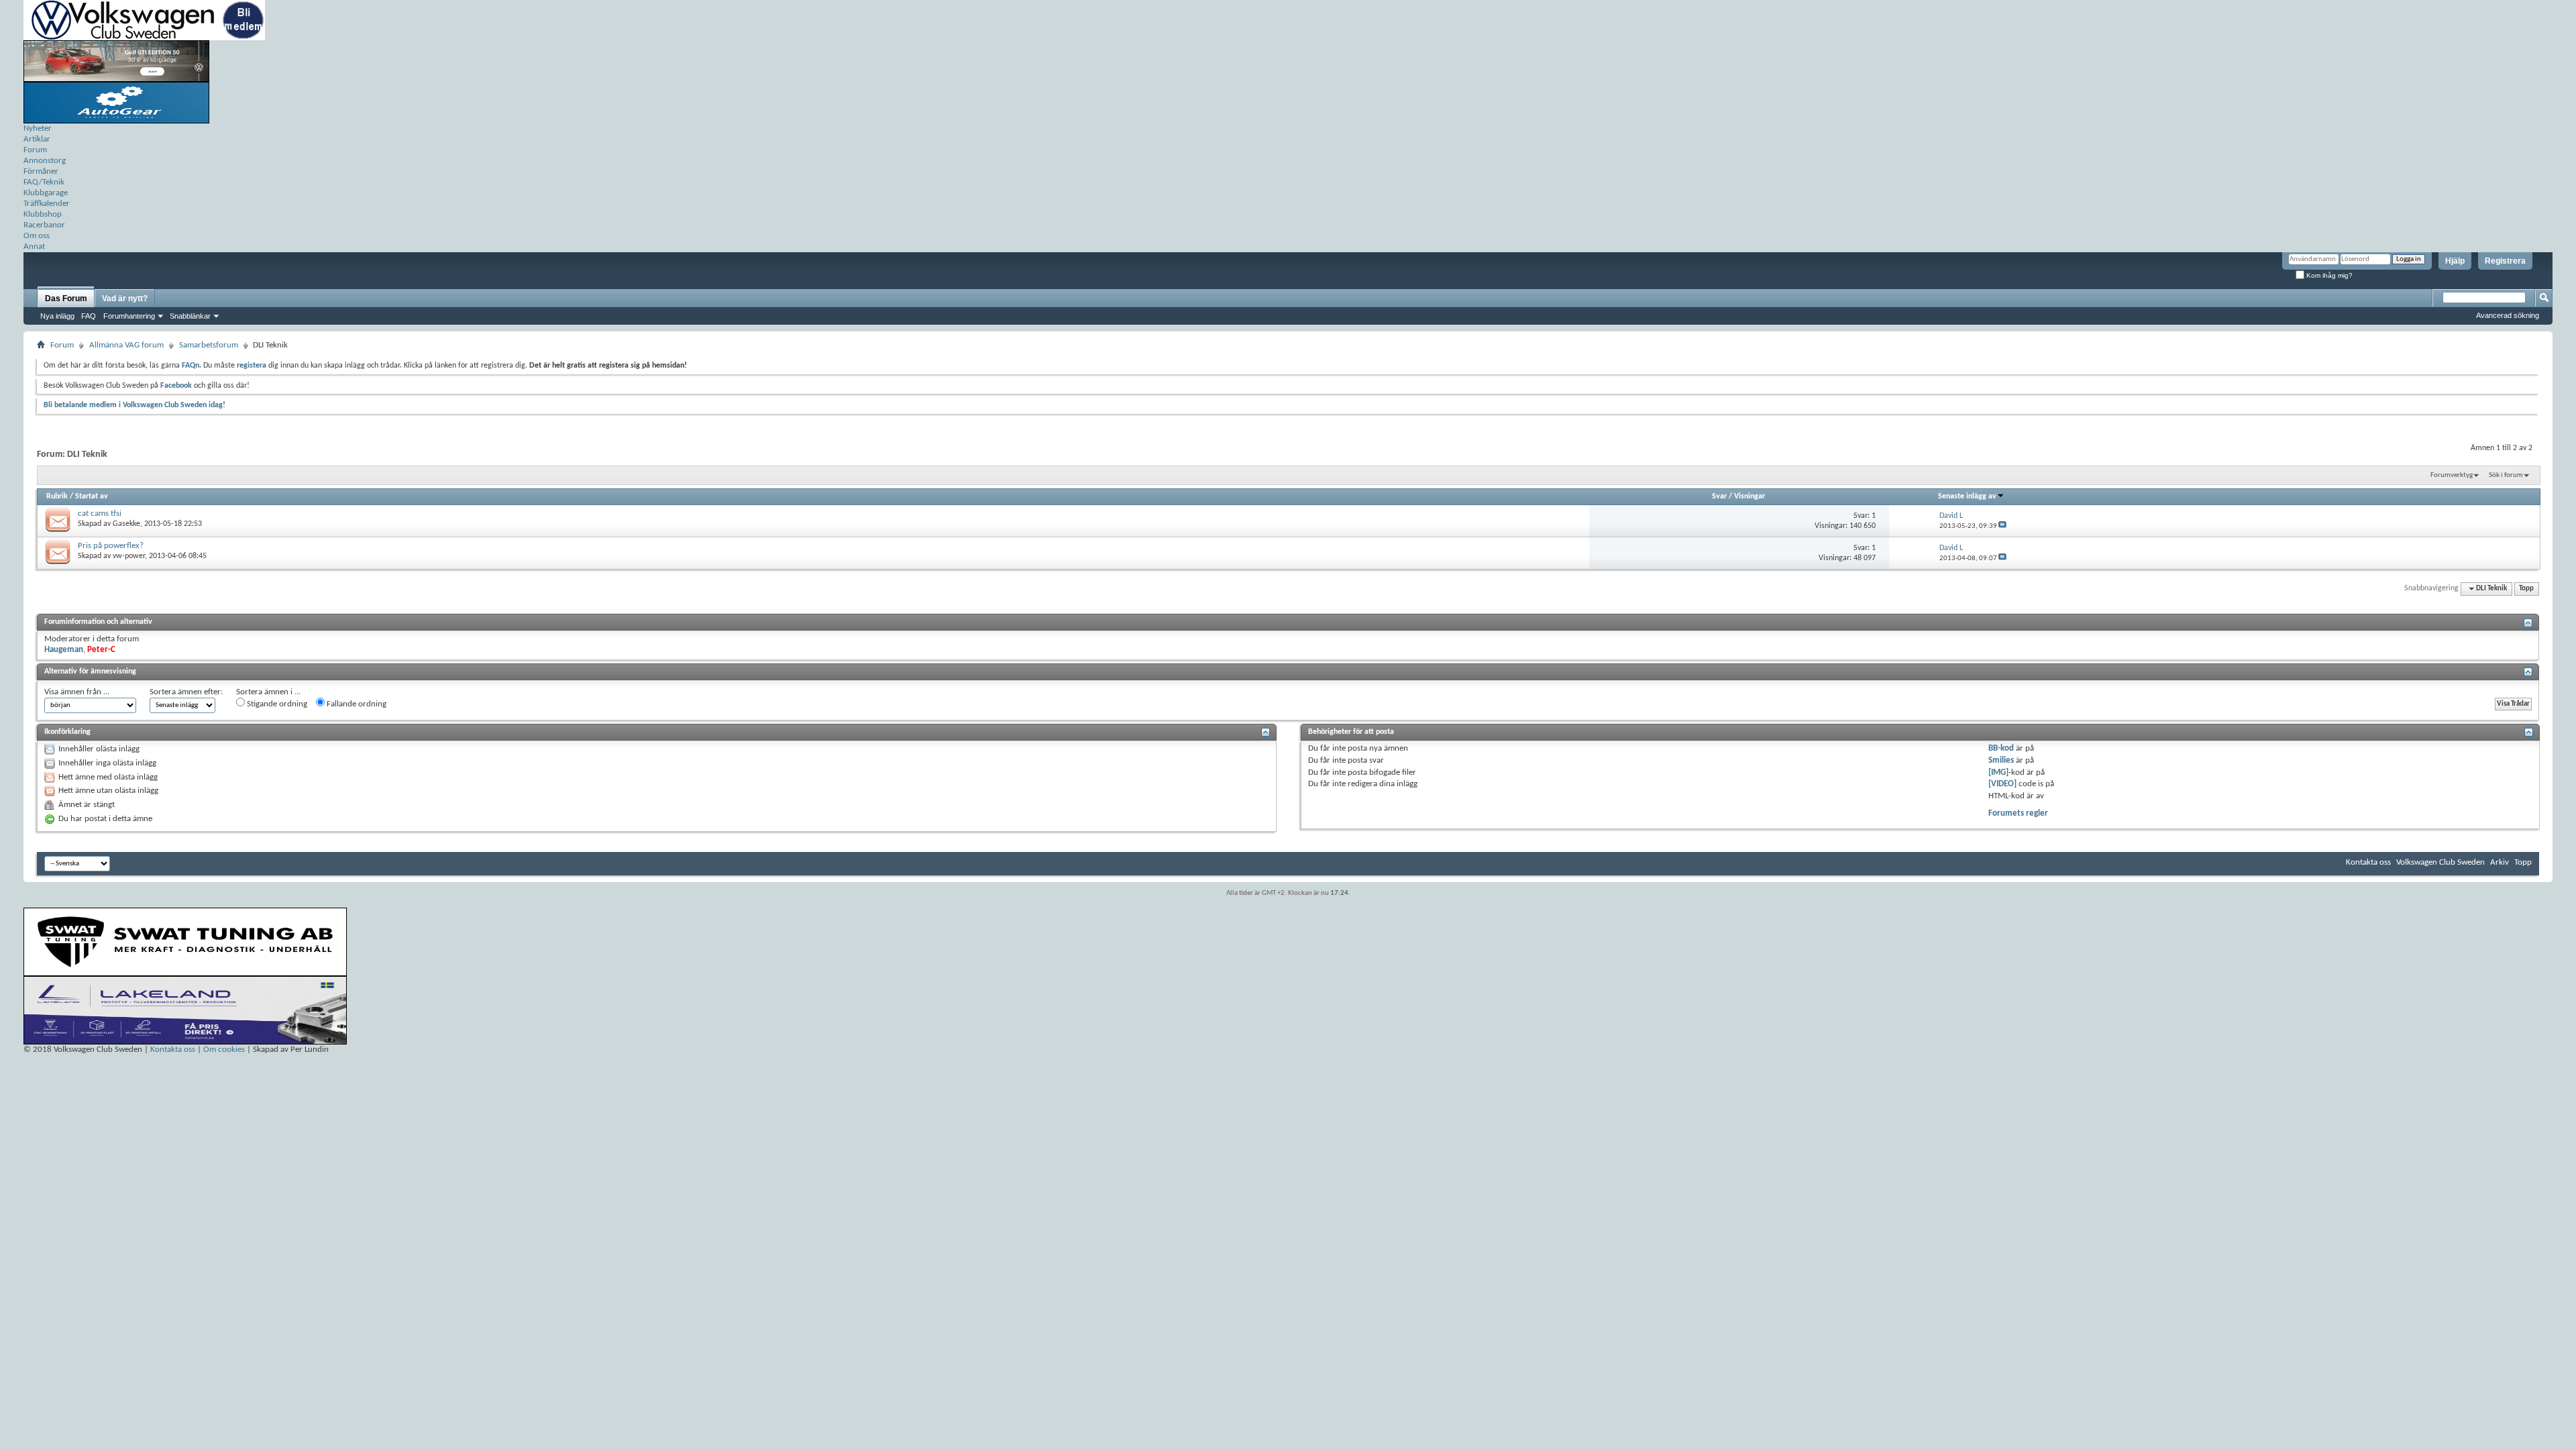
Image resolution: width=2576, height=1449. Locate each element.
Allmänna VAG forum (126, 345)
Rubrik (57, 496)
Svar (1719, 496)
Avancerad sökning (2508, 315)
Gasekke (126, 524)
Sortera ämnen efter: (186, 692)
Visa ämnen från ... (77, 692)
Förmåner (41, 171)
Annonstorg (45, 161)
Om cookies (224, 1050)
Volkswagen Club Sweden (2440, 862)
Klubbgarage (46, 193)
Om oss (37, 236)
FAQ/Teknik (44, 182)
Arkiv (2500, 862)
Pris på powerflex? (111, 546)
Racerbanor (44, 225)
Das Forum (66, 299)
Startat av (92, 496)
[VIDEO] (2002, 784)
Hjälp (2455, 261)
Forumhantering (129, 316)
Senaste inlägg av (1967, 496)
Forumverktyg (2452, 475)
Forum (35, 150)
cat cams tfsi (100, 514)
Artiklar (37, 139)
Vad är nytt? (125, 299)
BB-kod (2001, 748)
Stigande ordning (276, 704)
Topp (2526, 589)
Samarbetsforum (209, 345)
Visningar (1750, 496)
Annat (34, 247)
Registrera (2505, 261)
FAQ (89, 316)
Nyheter (38, 128)
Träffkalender (47, 204)
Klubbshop (43, 214)
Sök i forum (2506, 475)
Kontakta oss (2368, 862)
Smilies (2001, 760)
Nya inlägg (57, 316)
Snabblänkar (190, 316)
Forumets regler (2018, 813)
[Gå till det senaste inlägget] (2002, 526)
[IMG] (1998, 772)
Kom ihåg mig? (2328, 275)
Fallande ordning (356, 704)
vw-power (129, 556)
